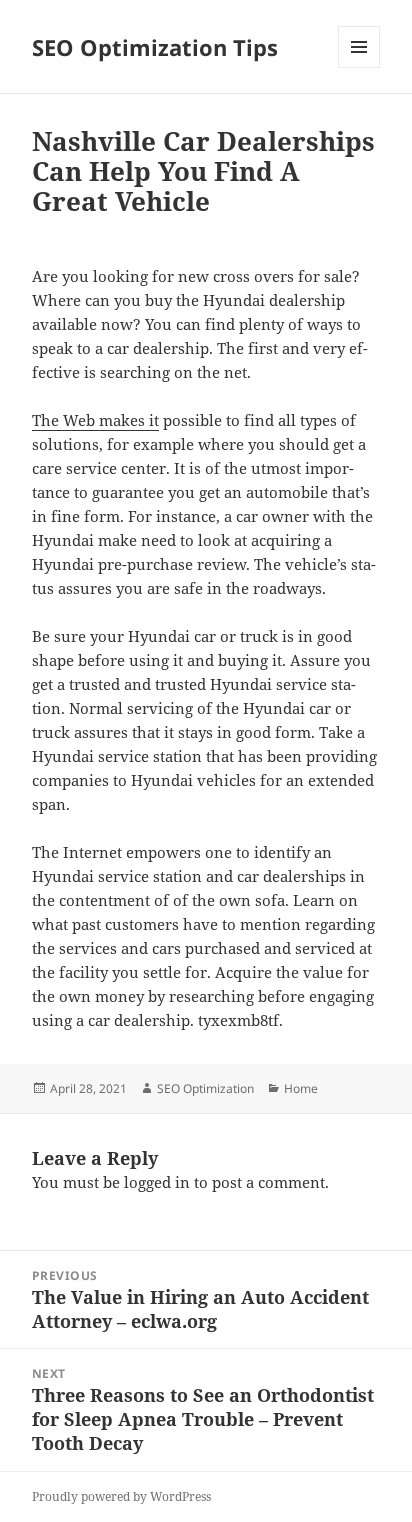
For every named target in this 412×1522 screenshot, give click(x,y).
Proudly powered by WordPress (121, 1496)
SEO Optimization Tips (155, 47)
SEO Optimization (205, 1088)
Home (301, 1088)
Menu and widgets (359, 67)
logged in (157, 1182)
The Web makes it (95, 420)
